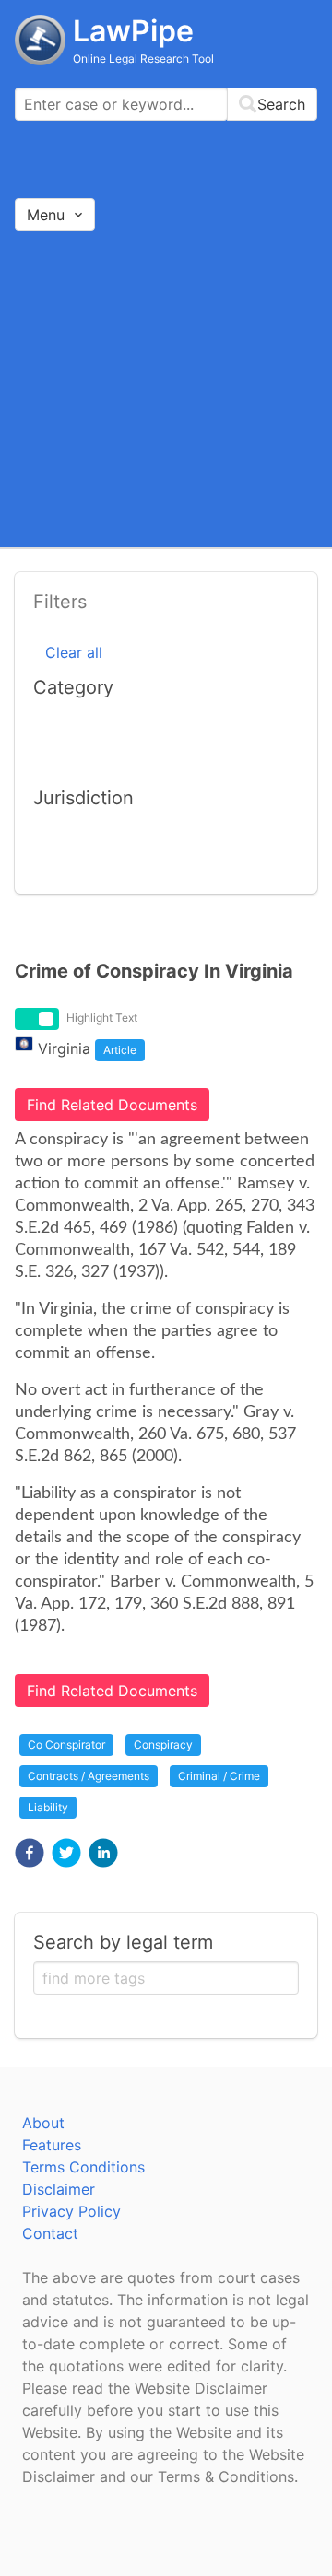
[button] (30, 1853)
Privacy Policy (71, 2211)
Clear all (74, 652)
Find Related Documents (112, 1105)
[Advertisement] (166, 388)
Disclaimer (59, 2189)
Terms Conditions (83, 2167)
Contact (50, 2233)
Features (52, 2145)
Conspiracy (163, 1745)
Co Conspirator (66, 1745)
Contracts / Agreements (89, 1776)
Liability (48, 1807)
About (43, 2123)
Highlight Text (102, 1018)
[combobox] (166, 104)
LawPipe (133, 31)
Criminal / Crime (219, 1776)
